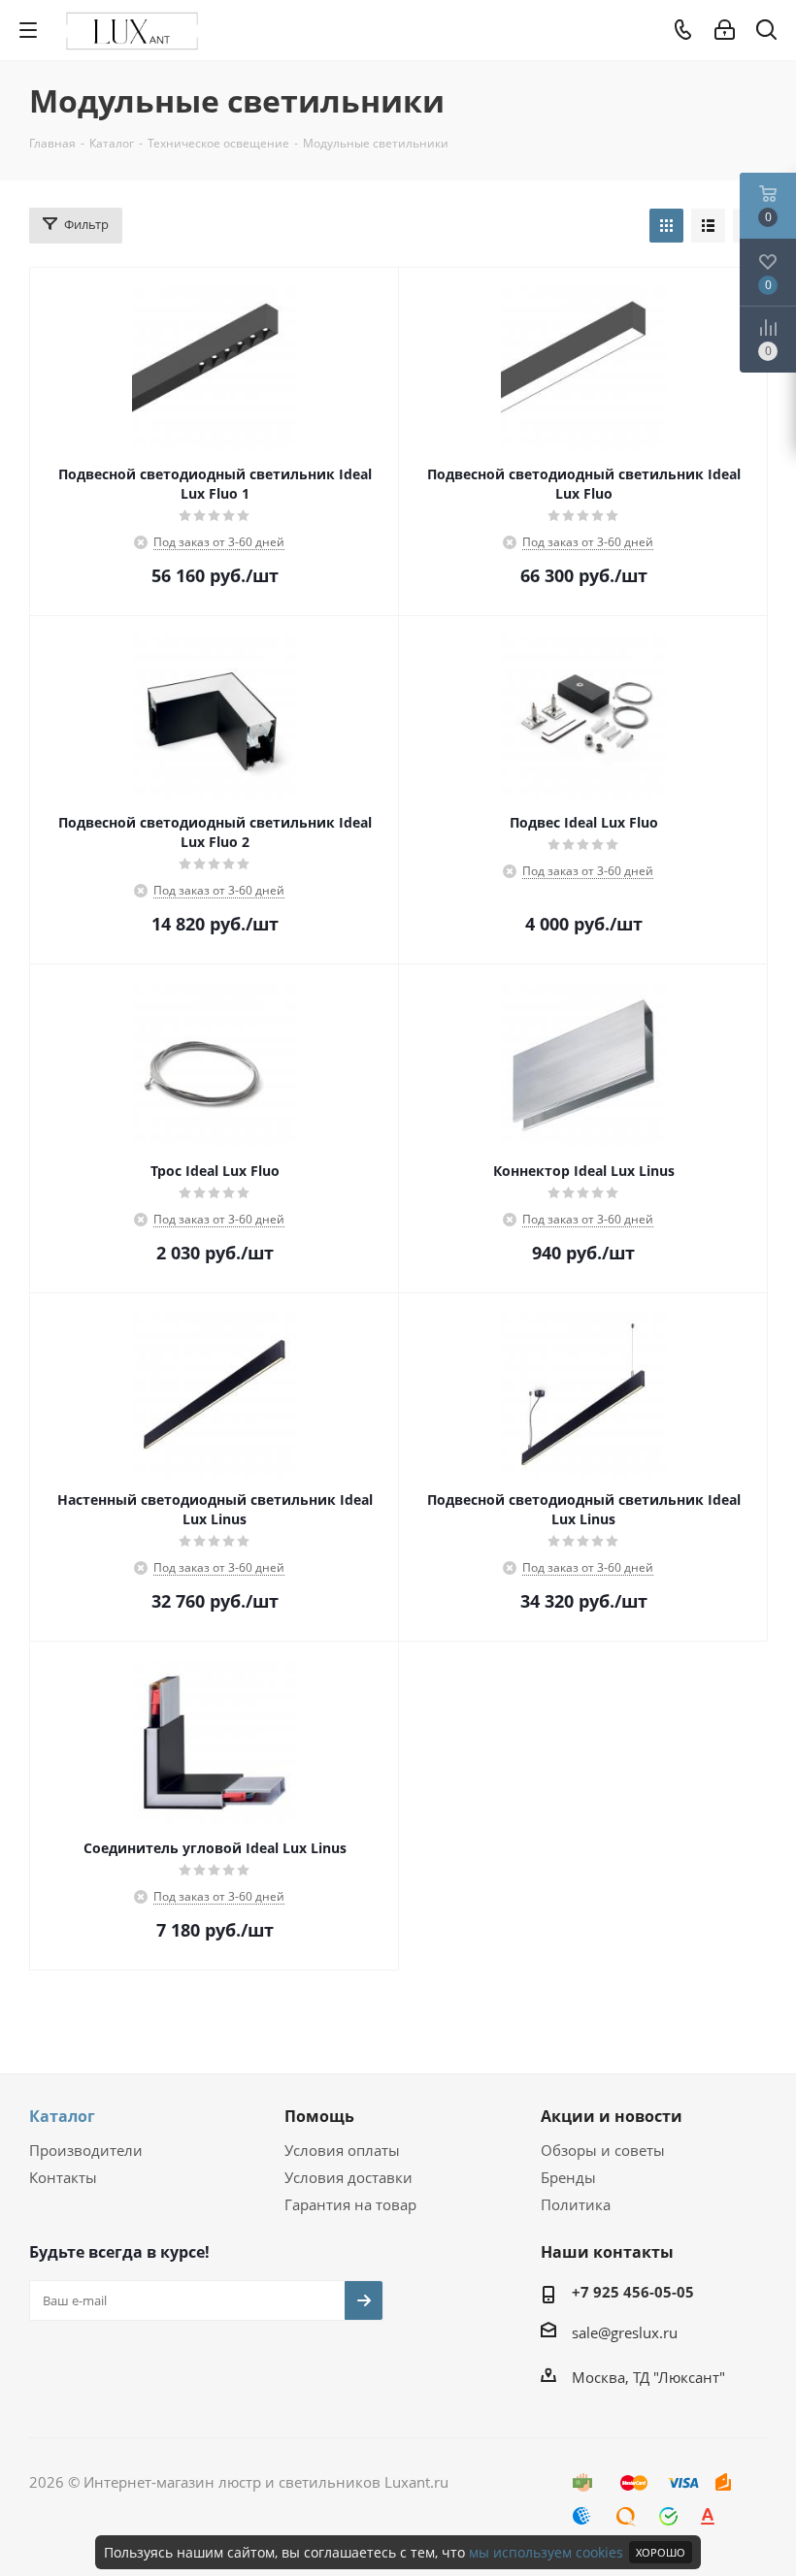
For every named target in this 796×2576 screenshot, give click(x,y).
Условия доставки (348, 2177)
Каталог (62, 2116)
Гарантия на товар (350, 2204)
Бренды (568, 2177)
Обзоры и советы (603, 2150)
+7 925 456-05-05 (633, 2292)
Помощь (319, 2116)
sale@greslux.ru (625, 2332)
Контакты (63, 2177)
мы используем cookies (546, 2552)
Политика (576, 2204)
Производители (86, 2150)
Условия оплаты (342, 2150)
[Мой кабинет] (725, 30)
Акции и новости (612, 2116)
